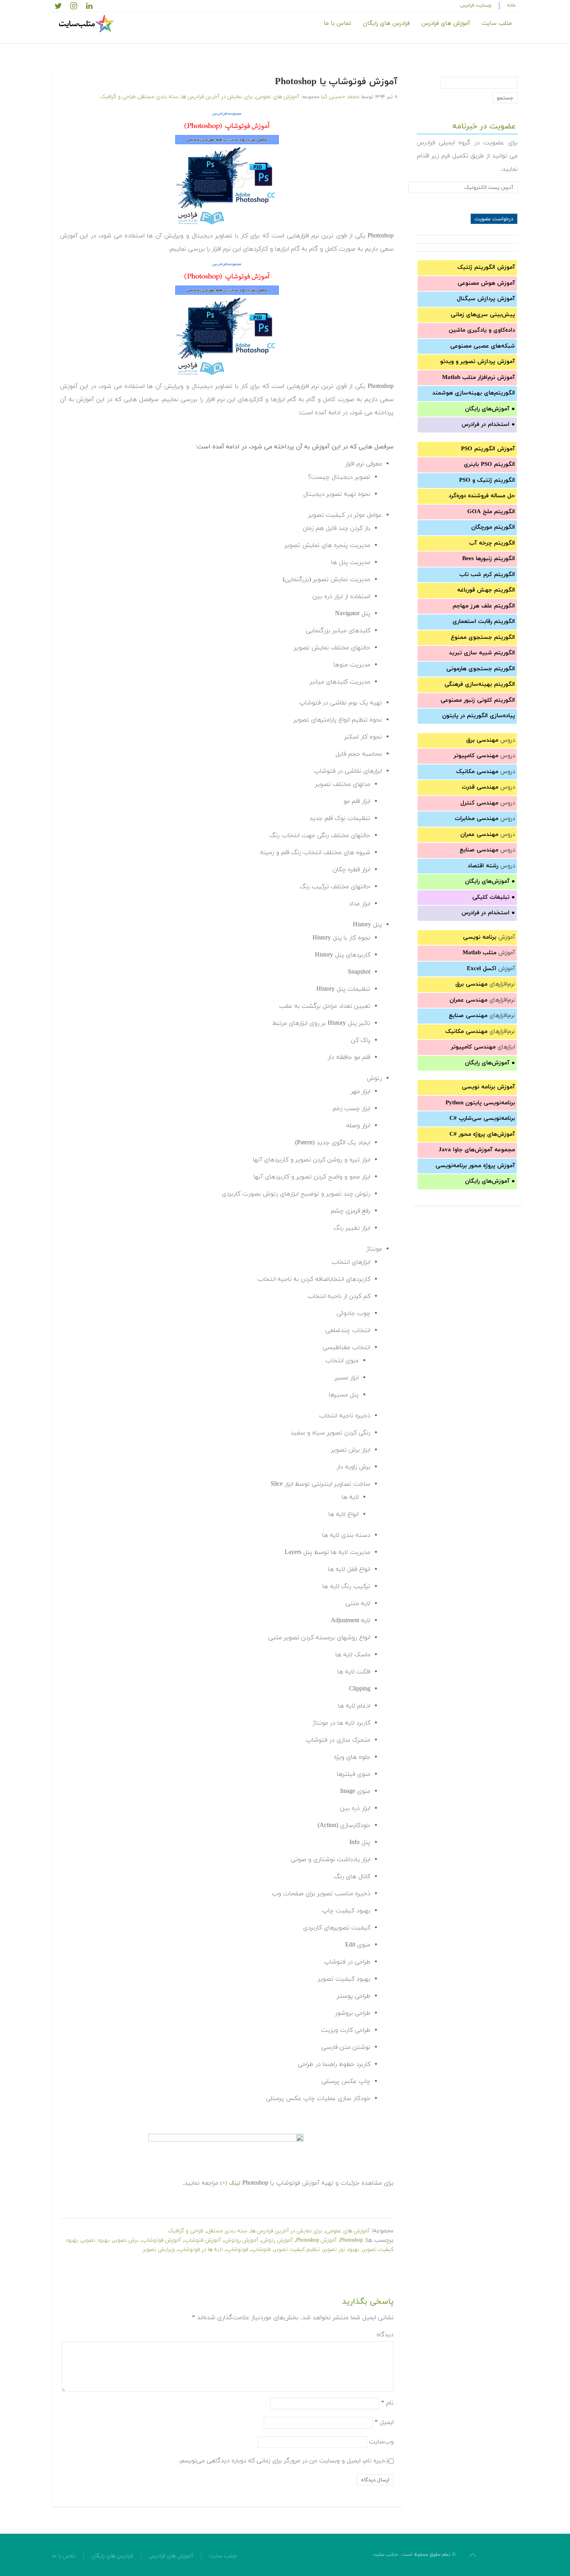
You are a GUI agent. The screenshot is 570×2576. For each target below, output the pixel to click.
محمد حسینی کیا (340, 97)
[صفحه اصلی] (87, 24)
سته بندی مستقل (159, 97)
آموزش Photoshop (316, 2240)
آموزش (489, 937)
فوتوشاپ (237, 2250)
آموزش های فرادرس (446, 23)
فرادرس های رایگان (386, 23)
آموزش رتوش (277, 2240)
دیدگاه (385, 2335)
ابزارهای (483, 1047)
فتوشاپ (261, 2250)
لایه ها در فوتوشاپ (201, 2250)
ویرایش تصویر (159, 2250)
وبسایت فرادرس (476, 5)
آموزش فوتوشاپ (161, 2240)
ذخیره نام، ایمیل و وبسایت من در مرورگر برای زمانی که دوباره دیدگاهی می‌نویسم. (284, 2461)
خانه (511, 5)
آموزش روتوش (241, 2240)
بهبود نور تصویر (341, 2250)
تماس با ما (338, 23)
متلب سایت (497, 23)
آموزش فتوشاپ (203, 2240)
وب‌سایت (381, 2442)
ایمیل (384, 2422)
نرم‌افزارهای (485, 984)
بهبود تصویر (96, 2240)
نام (387, 2403)
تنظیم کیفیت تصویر (297, 2250)
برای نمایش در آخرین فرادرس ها (217, 97)
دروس (491, 740)
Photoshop (351, 2240)
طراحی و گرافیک (118, 97)
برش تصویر (126, 2240)
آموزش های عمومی (277, 97)
